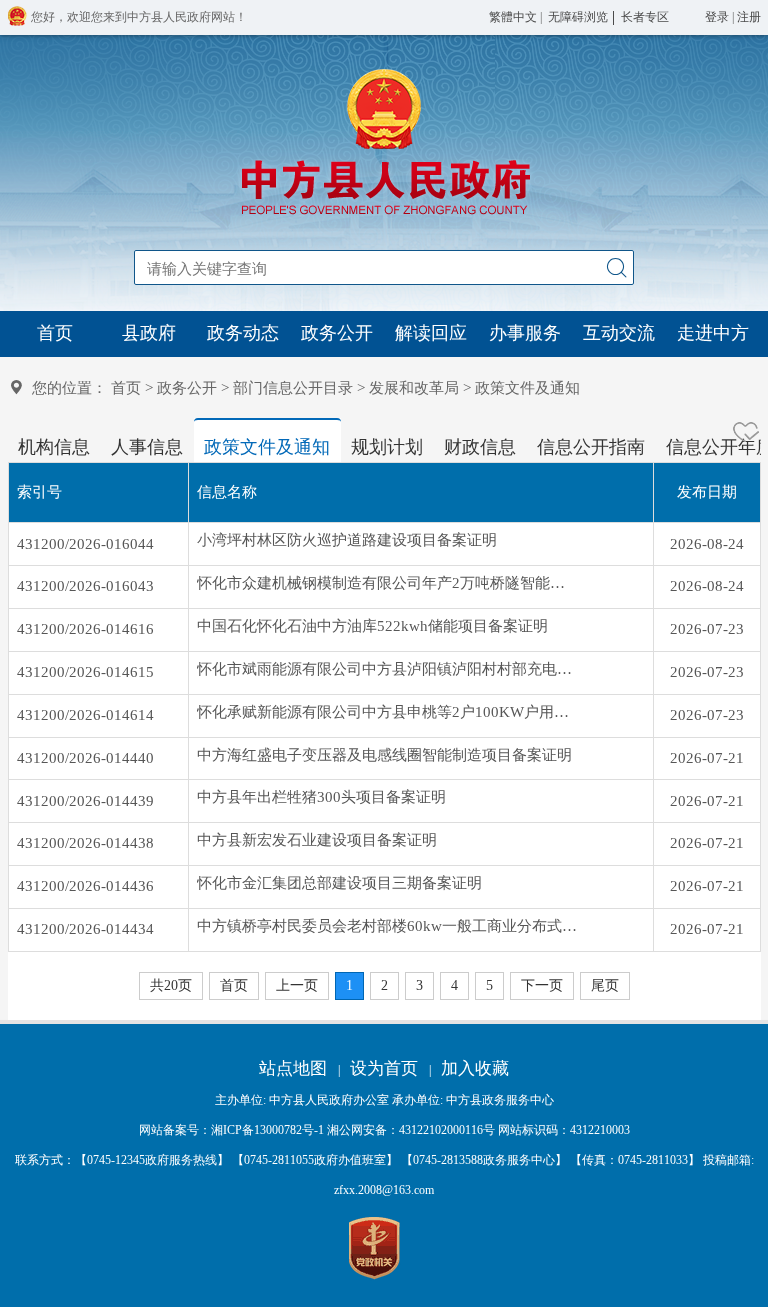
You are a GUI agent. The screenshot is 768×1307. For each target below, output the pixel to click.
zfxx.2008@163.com (384, 1190)
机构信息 (54, 447)
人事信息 (147, 447)
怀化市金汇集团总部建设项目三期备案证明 (339, 883)
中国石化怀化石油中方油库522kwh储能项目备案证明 (372, 626)
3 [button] (419, 985)
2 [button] (384, 985)
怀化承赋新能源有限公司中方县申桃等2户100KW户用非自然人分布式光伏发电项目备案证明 (387, 712)
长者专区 (645, 17)
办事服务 (525, 333)
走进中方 (713, 333)
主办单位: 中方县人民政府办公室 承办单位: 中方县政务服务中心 (384, 1100)
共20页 (171, 985)
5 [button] (489, 985)
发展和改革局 (414, 388)
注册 (749, 17)
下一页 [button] (542, 985)
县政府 (149, 333)
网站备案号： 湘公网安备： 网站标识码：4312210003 (384, 1130)
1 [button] (349, 985)
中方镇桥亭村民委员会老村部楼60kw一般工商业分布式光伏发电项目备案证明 (387, 926)
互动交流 (619, 333)
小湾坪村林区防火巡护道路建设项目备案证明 (347, 540)
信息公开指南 (591, 447)
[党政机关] (375, 1249)
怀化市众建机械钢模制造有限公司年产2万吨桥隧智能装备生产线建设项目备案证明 (387, 583)
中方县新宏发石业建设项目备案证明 (317, 840)
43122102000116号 (447, 1130)
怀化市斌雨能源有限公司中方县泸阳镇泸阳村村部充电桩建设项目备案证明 (387, 669)
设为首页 (384, 1068)
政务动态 (243, 333)
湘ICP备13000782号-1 (267, 1130)
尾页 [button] (605, 985)
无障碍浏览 (578, 17)
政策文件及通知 (267, 447)
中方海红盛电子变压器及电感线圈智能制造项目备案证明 (384, 755)
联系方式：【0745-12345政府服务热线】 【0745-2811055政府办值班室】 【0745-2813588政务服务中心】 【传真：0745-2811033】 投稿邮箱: (384, 1175)
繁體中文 (513, 17)
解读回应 (431, 333)
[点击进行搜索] (616, 267)
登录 (717, 17)
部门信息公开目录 (293, 388)
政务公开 (337, 333)
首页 (55, 333)
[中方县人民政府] (384, 215)
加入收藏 (475, 1068)
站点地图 (293, 1068)
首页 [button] (234, 985)
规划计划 (387, 447)
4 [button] (454, 985)
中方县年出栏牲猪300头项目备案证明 (321, 797)
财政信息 (480, 447)
